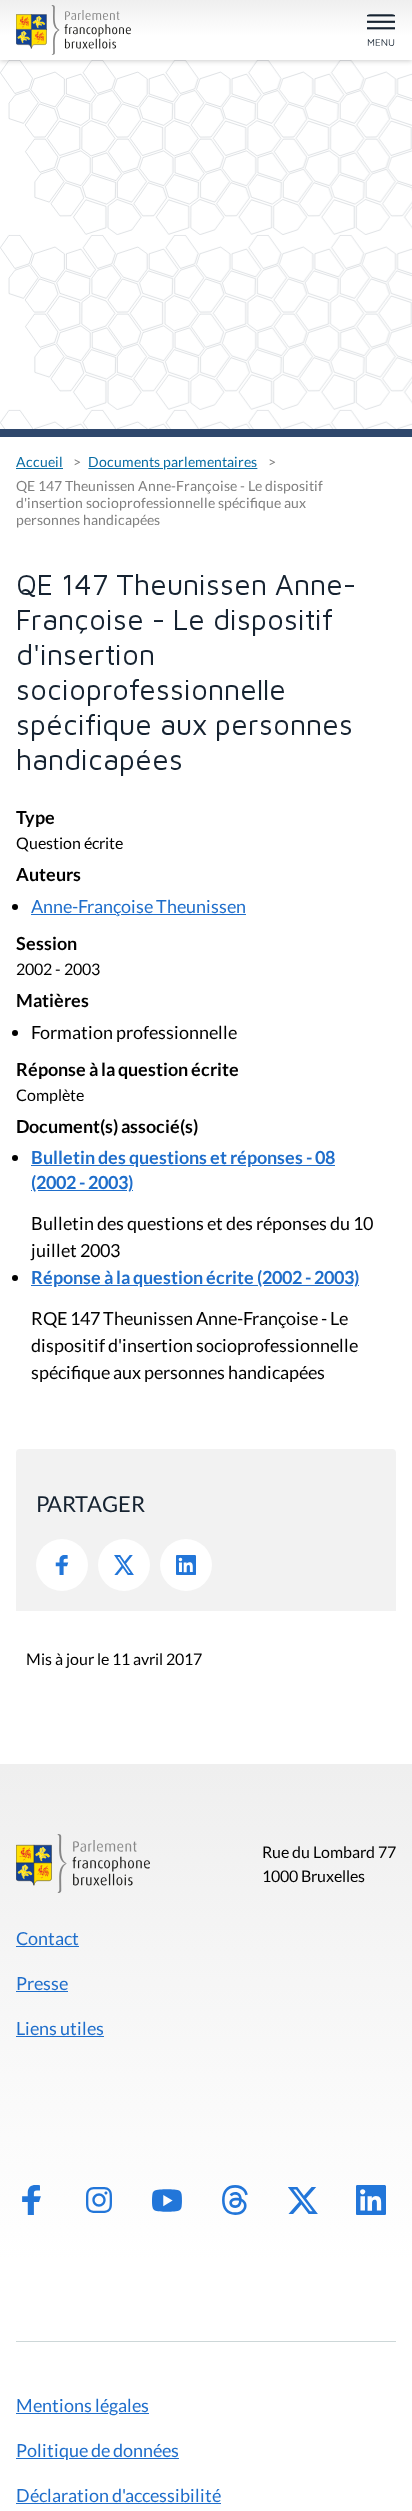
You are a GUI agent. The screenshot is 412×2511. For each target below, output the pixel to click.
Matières (52, 1001)
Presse (42, 1983)
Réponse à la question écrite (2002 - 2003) (195, 1277)
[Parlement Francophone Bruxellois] (76, 30)
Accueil (39, 461)
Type (35, 818)
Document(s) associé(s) (107, 1127)
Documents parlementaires (172, 461)
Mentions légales (82, 2405)
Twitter (124, 1565)
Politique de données (97, 2450)
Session (46, 944)
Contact (47, 1938)
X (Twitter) (303, 2200)
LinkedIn (186, 1565)
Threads (235, 2200)
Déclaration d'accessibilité (118, 2495)
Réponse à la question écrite (127, 1070)
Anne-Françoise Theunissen (138, 906)
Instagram (99, 2200)
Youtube (167, 2200)
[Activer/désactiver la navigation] (381, 31)
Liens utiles (60, 2028)
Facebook (62, 1565)
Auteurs (48, 875)
